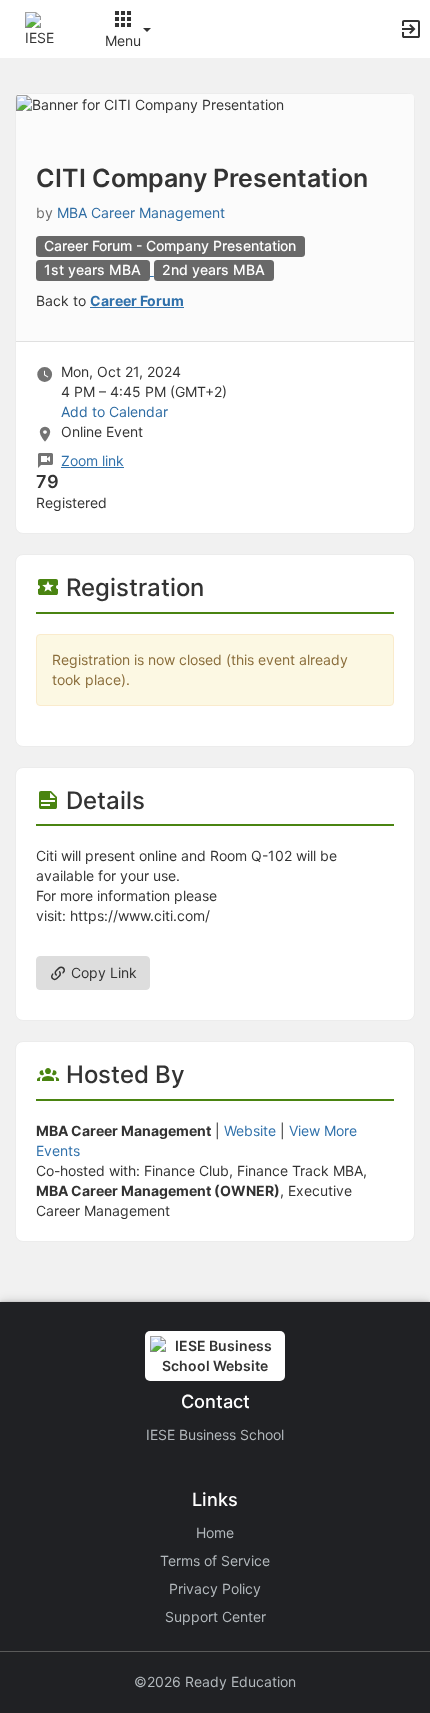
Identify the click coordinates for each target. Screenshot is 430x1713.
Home (215, 1532)
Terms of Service (215, 1560)
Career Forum (137, 300)
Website (250, 1130)
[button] (42, 27)
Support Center (215, 1616)
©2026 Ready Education (215, 1681)
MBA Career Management (141, 212)
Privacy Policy (215, 1588)
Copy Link (102, 972)
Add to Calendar (114, 411)
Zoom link (92, 460)
